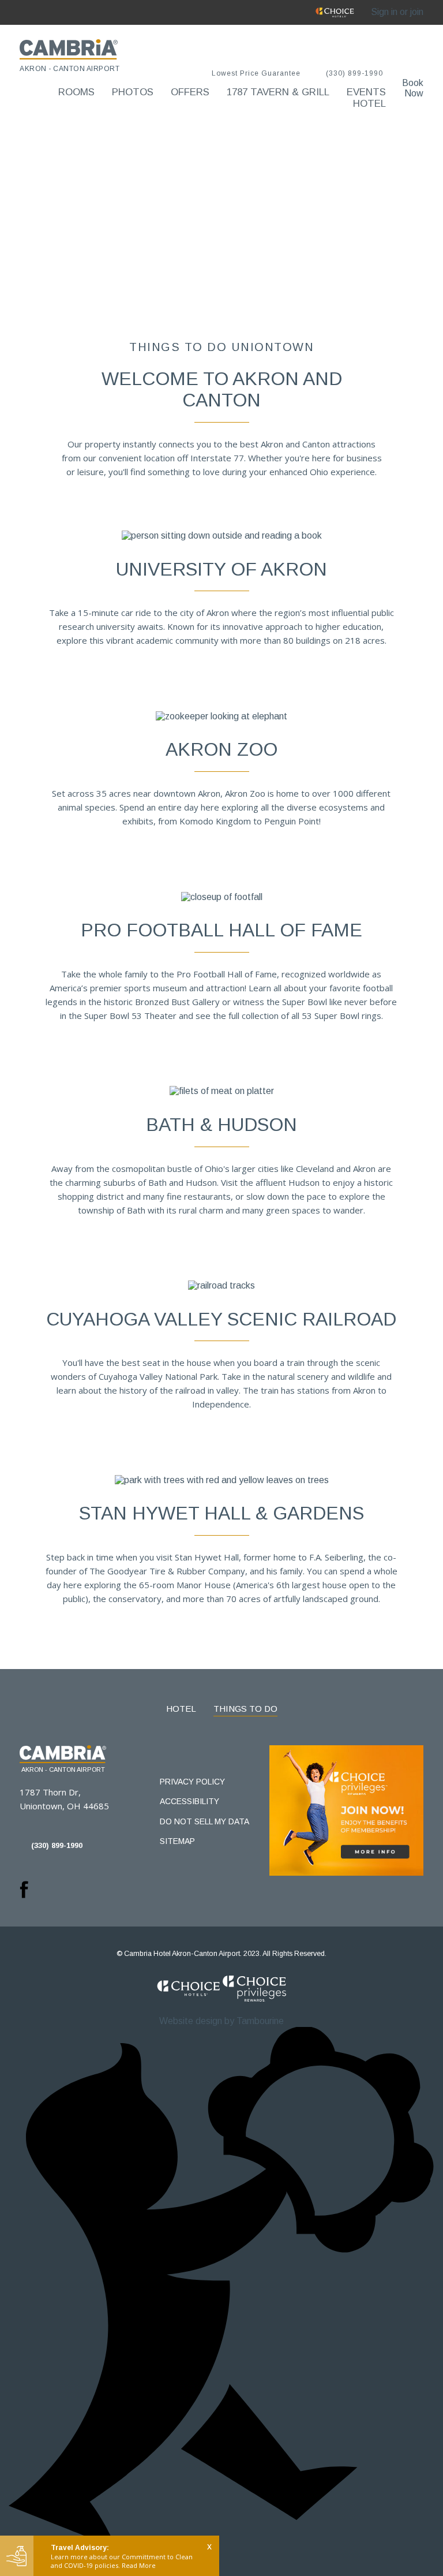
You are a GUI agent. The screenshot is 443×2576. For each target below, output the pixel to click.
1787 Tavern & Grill (278, 92)
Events (366, 92)
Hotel (369, 104)
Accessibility (189, 1801)
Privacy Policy (192, 1782)
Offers (190, 92)
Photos (133, 92)
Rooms (76, 92)
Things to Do (245, 1709)
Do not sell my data (204, 1821)
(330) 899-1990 (354, 74)
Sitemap (177, 1841)
